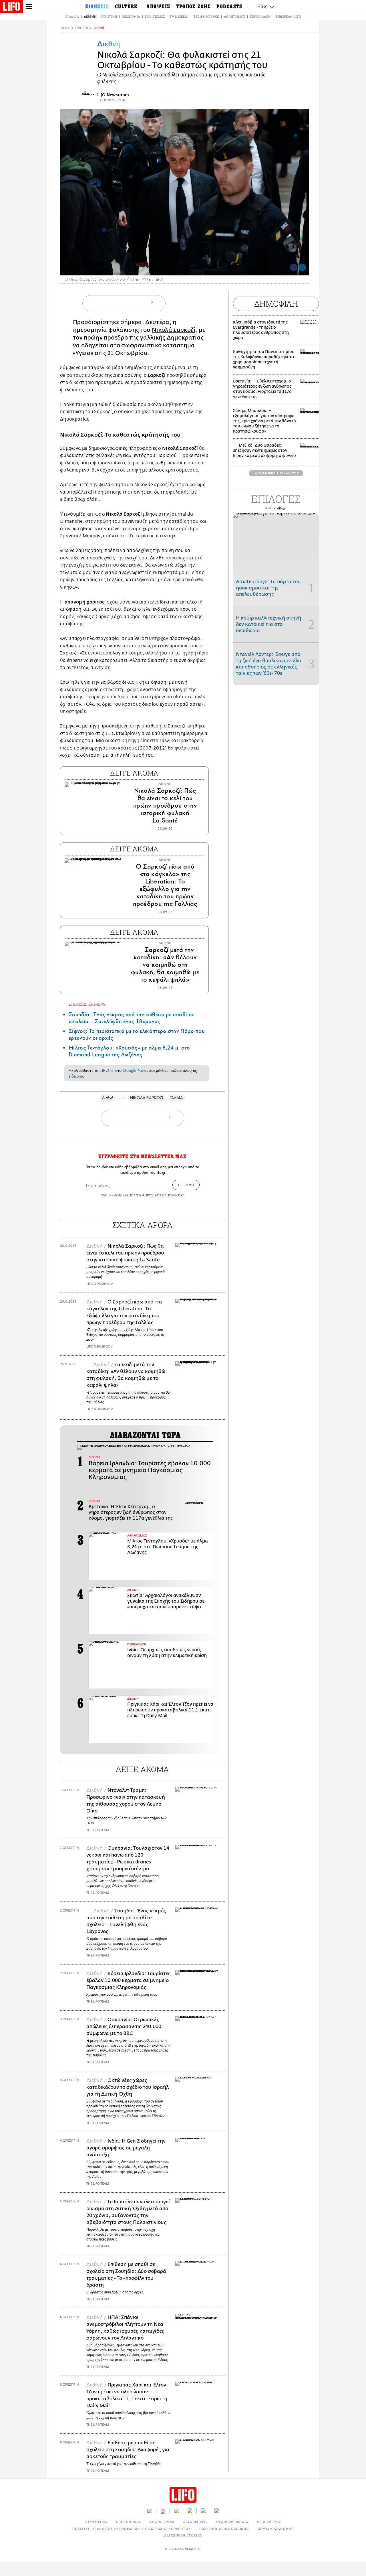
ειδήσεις (76, 1076)
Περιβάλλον (260, 16)
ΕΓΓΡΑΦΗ (186, 1185)
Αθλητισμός (234, 16)
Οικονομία (131, 16)
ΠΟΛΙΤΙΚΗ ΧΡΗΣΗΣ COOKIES (224, 2529)
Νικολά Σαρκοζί (174, 330)
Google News (135, 1070)
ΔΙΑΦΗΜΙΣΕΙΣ (195, 2522)
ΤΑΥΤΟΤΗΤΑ (96, 2522)
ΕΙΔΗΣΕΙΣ (82, 28)
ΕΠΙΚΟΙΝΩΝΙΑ (128, 2522)
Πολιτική (109, 16)
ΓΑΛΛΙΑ (176, 1098)
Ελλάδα (72, 16)
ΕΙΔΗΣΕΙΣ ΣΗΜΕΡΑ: (87, 1004)
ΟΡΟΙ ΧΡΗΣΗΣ (111, 1195)
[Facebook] (294, 267)
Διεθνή (90, 16)
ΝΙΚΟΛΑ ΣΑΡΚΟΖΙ (147, 1098)
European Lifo (288, 16)
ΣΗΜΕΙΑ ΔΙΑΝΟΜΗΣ (276, 2529)
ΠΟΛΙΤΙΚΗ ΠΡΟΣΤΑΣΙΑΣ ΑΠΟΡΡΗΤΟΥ (156, 1195)
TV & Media (179, 16)
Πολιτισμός (155, 16)
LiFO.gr (107, 1070)
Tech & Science (206, 16)
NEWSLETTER (162, 2522)
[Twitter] (302, 267)
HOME (65, 28)
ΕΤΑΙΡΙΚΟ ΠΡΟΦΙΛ (232, 2522)
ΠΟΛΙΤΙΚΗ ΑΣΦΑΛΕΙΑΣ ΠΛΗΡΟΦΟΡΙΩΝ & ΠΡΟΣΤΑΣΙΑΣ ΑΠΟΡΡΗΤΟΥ (131, 2529)
